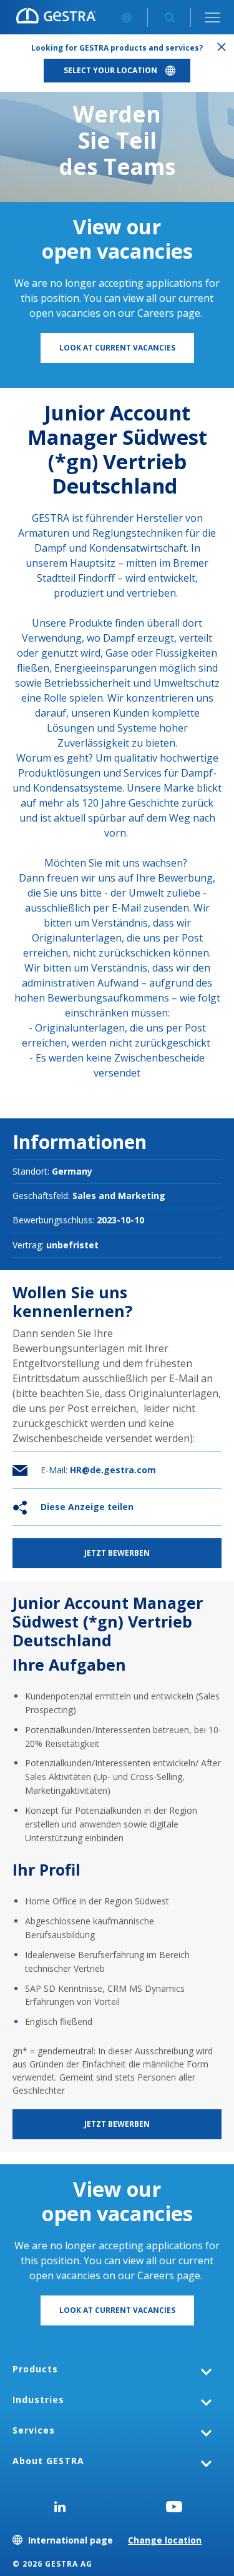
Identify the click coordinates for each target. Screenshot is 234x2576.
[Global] (126, 17)
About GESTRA (48, 2461)
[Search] (169, 17)
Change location (165, 2540)
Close (222, 47)
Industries (38, 2399)
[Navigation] (212, 17)
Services (34, 2430)
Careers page (169, 313)
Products (35, 2369)
